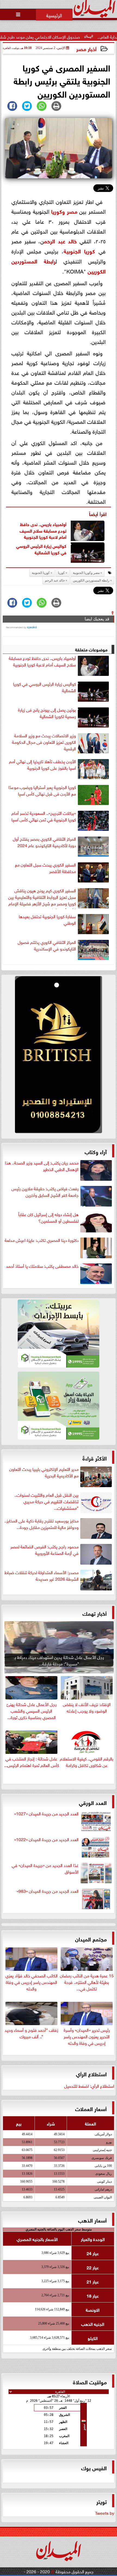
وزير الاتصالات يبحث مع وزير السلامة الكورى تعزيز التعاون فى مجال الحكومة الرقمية (44, 742)
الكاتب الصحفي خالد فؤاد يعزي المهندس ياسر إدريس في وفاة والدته (32, 1981)
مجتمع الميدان (91, 1939)
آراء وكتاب (96, 1151)
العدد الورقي (93, 1802)
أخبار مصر (86, 49)
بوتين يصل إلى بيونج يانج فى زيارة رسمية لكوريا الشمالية (47, 713)
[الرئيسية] (54, 15)
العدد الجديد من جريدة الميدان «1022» (46, 1839)
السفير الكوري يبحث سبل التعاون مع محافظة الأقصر (45, 868)
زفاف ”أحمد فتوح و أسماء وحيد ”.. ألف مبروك (31, 2033)
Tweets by (105, 2513)
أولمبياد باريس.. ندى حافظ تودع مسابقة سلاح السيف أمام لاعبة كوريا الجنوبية (43, 530)
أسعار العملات (91, 2108)
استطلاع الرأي (91, 2073)
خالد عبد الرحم (60, 240)
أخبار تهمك (95, 1613)
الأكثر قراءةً (95, 1458)
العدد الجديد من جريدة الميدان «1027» (46, 1813)
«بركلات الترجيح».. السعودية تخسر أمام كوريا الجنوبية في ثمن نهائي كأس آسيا (44, 816)
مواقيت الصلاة (90, 2381)
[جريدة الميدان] (59, 1056)
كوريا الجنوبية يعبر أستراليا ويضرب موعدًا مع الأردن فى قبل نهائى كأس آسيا (42, 790)
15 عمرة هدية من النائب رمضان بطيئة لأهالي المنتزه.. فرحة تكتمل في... (87, 1981)
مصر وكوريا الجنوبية (86, 573)
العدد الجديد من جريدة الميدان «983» (48, 1891)
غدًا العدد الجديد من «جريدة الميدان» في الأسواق (45, 1868)
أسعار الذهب (92, 2220)
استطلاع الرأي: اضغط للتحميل (89, 2086)
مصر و (70, 211)
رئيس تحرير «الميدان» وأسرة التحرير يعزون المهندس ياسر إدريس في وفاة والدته (87, 2036)
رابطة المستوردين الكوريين (91, 580)
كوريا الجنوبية (79, 251)
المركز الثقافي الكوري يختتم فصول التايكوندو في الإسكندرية (47, 945)
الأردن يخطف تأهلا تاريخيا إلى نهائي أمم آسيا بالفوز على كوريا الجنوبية (42, 765)
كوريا (57, 211)
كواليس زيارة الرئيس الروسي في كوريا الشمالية (41, 549)
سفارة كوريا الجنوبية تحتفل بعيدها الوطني (47, 919)
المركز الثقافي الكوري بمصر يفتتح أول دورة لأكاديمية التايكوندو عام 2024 (44, 842)
